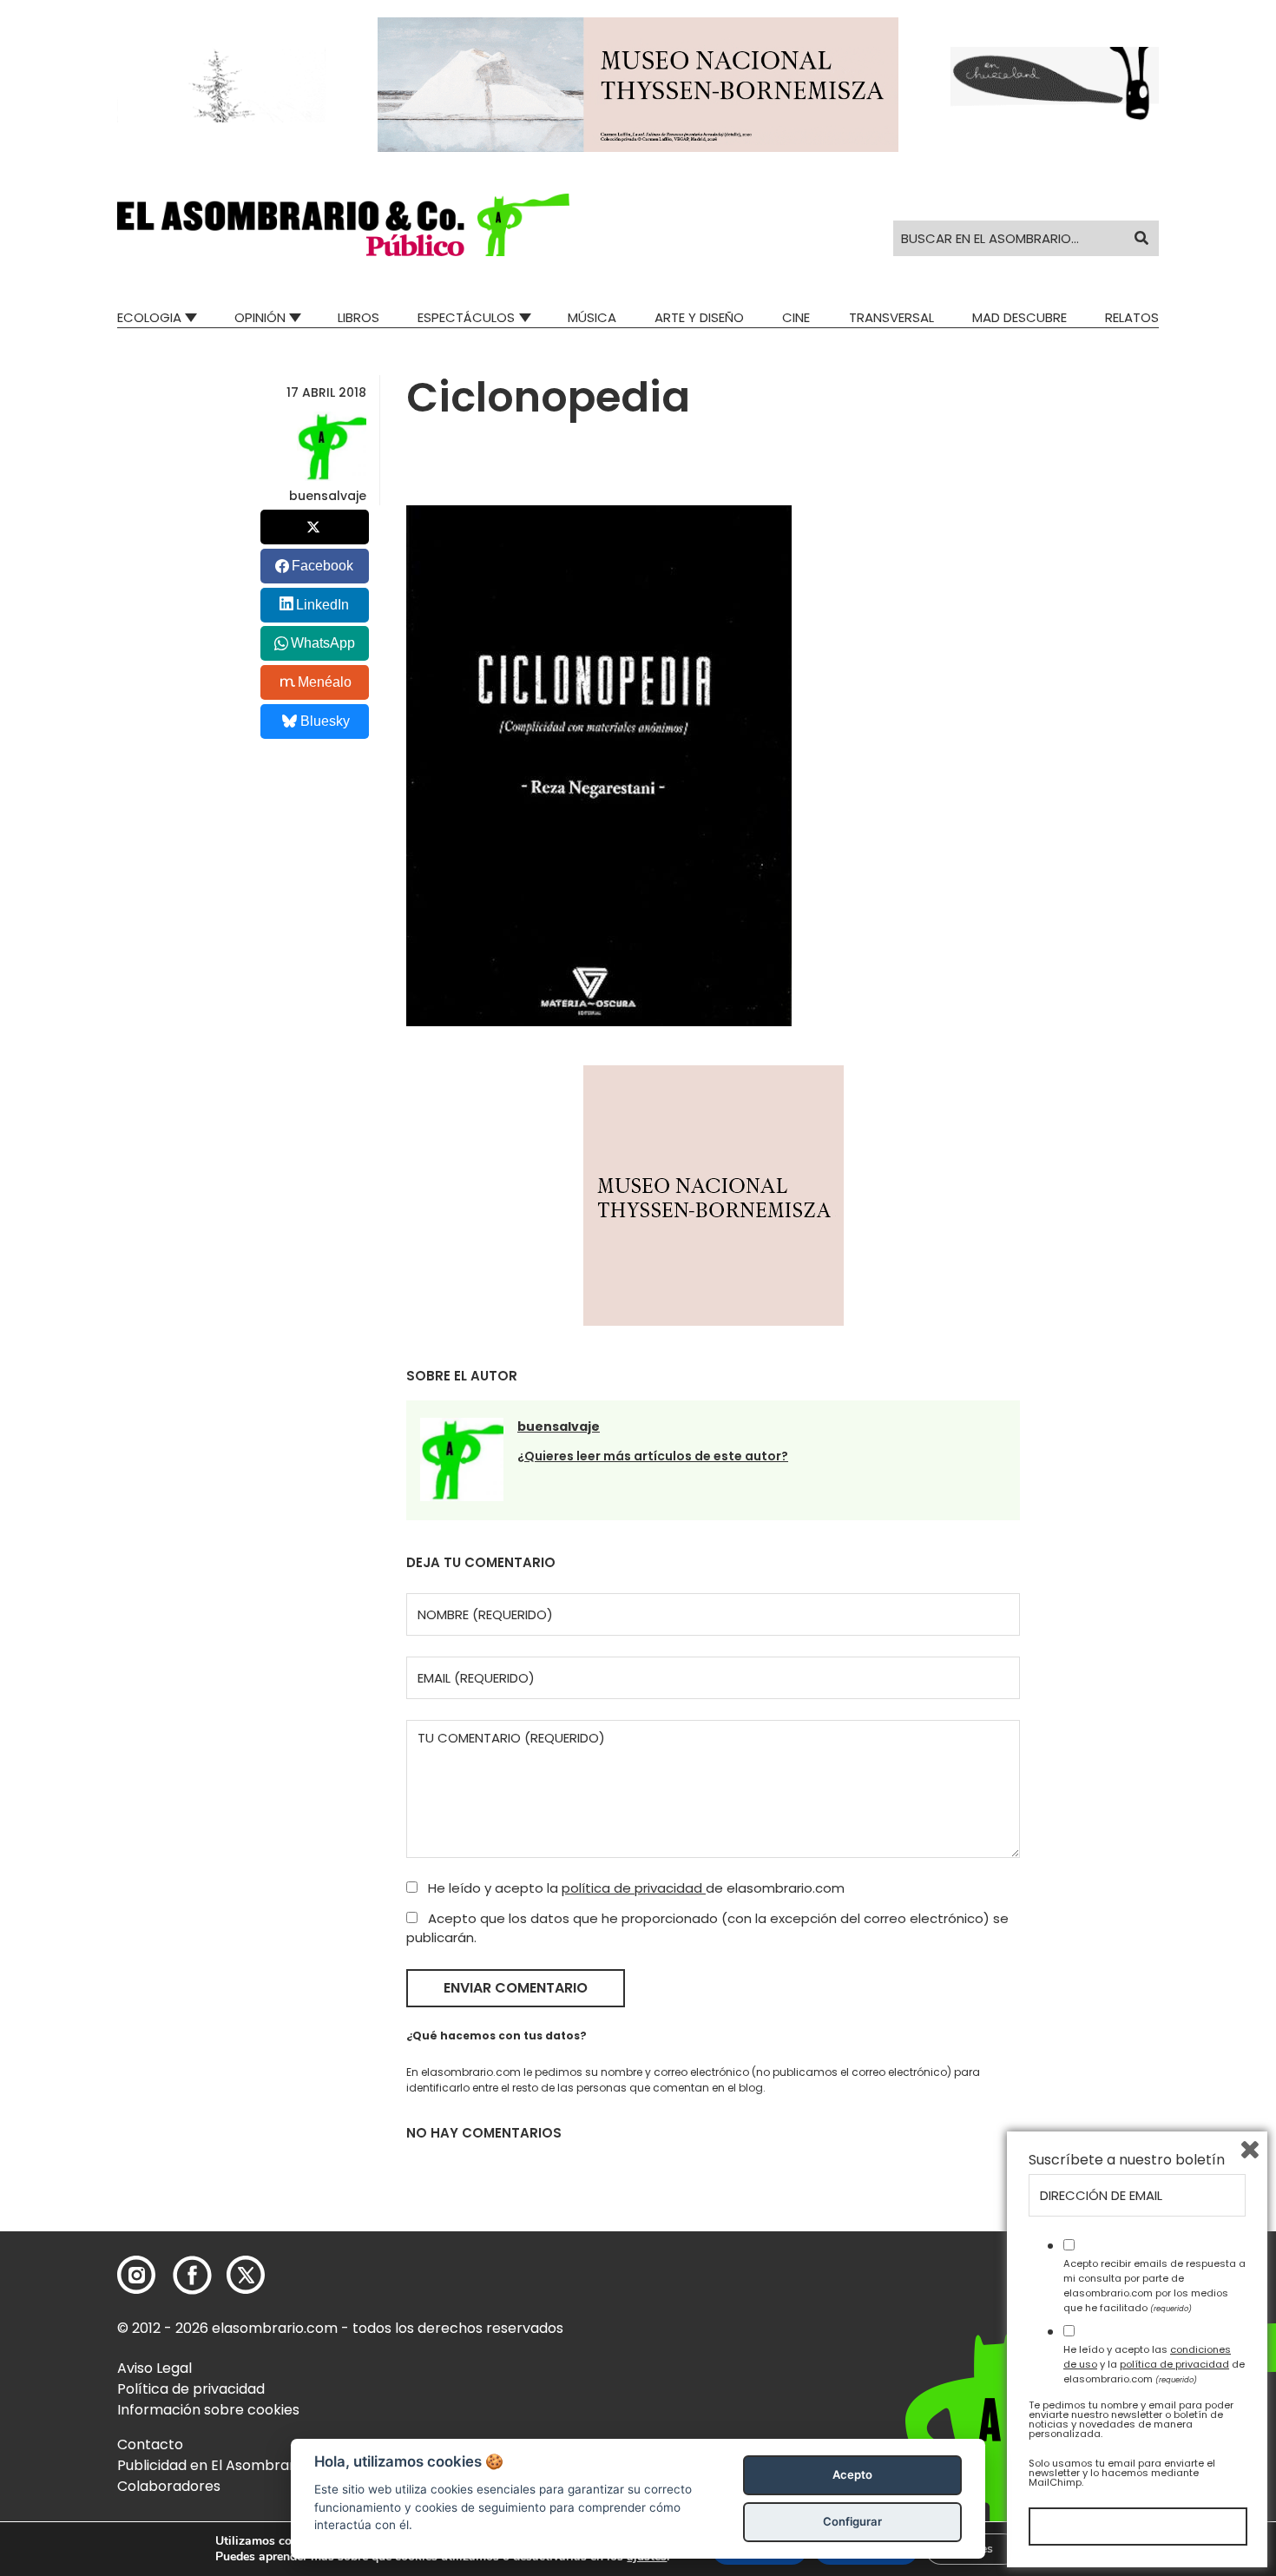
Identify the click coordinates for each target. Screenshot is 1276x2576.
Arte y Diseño (699, 317)
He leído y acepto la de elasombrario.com (635, 1888)
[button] (343, 225)
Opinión (260, 317)
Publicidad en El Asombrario (212, 2465)
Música (592, 317)
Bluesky (325, 721)
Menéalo (325, 682)
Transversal (891, 317)
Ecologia (149, 317)
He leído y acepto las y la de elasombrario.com (1154, 2364)
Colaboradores (169, 2486)
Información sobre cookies (208, 2410)
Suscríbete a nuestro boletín (1127, 2160)
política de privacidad (634, 1888)
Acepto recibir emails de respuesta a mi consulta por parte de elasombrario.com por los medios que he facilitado (1154, 2285)
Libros (358, 317)
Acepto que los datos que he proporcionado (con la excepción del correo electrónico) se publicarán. (707, 1928)
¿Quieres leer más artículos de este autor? (653, 1456)
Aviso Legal (155, 2368)
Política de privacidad (191, 2389)
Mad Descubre (1019, 317)
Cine (796, 317)
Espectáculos (466, 317)
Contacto (150, 2444)
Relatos (1132, 317)
